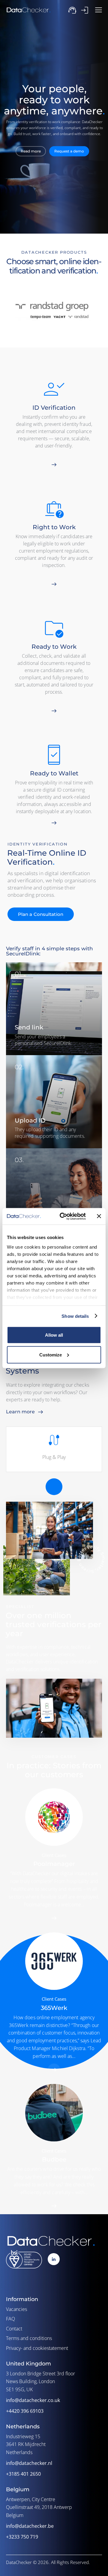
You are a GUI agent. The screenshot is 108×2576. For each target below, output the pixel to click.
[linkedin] (54, 2259)
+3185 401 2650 (23, 2474)
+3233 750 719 (22, 2537)
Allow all (54, 1335)
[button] (99, 10)
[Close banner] (99, 1216)
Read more (31, 151)
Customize (51, 1354)
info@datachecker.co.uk (33, 2400)
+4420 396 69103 (25, 2411)
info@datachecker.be (30, 2526)
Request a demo (69, 151)
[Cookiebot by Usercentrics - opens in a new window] (63, 1216)
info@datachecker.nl (29, 2463)
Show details (75, 1316)
